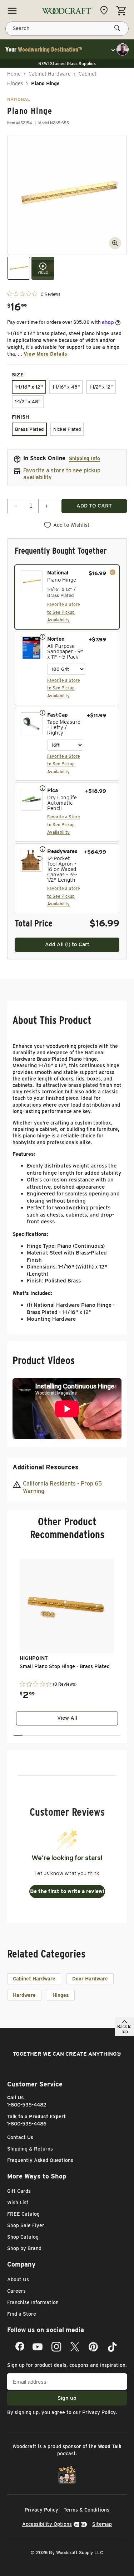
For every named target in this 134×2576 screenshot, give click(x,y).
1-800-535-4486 (27, 2124)
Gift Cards (19, 2191)
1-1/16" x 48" (66, 387)
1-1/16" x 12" (29, 387)
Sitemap (102, 2524)
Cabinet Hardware (50, 74)
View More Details (45, 354)
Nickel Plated (67, 429)
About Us (18, 2279)
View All (67, 1718)
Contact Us (20, 2137)
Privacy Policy (99, 2412)
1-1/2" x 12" (101, 387)
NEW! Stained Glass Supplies (67, 64)
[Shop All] (12, 11)
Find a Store (22, 2314)
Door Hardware (90, 1979)
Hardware (24, 1995)
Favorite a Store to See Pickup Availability (64, 612)
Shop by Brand (24, 2248)
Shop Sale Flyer (26, 2225)
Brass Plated (29, 429)
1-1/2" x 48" (28, 402)
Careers (16, 2291)
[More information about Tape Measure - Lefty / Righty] (43, 712)
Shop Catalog (23, 2237)
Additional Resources (46, 1467)
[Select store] (106, 10)
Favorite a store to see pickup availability (62, 474)
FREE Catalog (23, 2214)
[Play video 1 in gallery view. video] (43, 268)
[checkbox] (67, 597)
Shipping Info (85, 458)
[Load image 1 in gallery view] (19, 268)
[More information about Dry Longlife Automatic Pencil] (43, 788)
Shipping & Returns (30, 2149)
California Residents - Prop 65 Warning (62, 1487)
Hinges (61, 1995)
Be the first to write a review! (67, 1891)
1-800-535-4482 (27, 2105)
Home (14, 74)
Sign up (67, 2398)
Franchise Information (33, 2302)
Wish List (18, 2202)
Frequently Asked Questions (40, 2160)
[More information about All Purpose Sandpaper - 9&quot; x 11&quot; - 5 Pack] (43, 636)
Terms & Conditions (86, 2510)
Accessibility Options (47, 2524)
